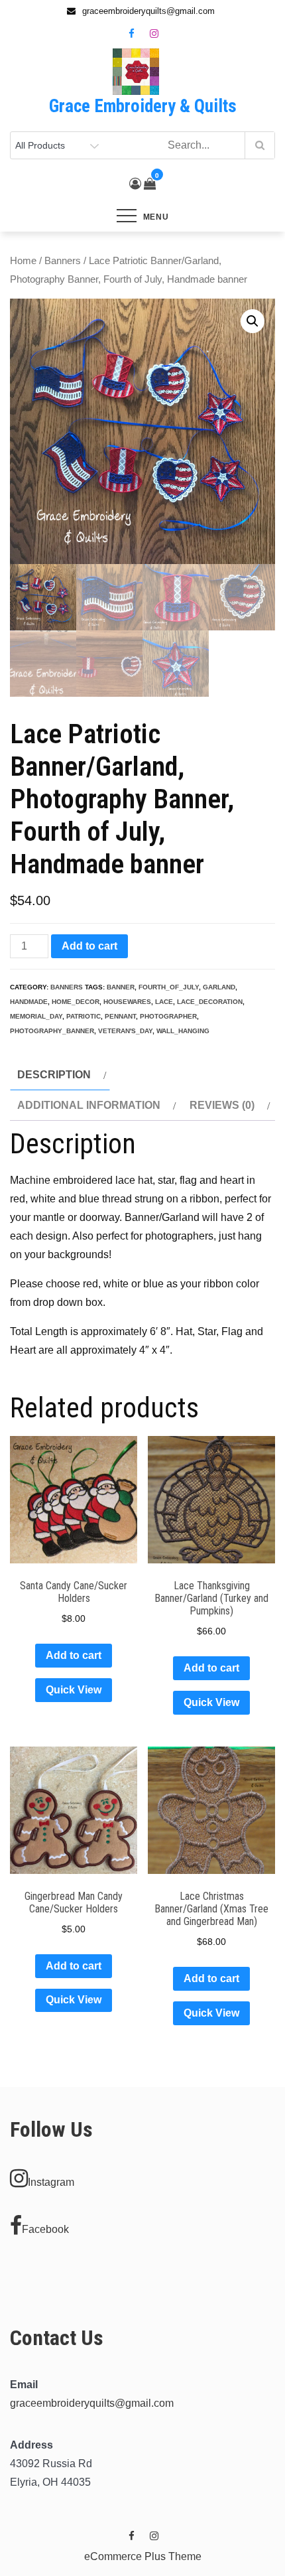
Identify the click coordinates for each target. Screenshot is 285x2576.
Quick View (74, 1690)
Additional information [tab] (89, 1105)
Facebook (45, 2229)
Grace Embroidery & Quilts (143, 106)
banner (121, 987)
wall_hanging (183, 1031)
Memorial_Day (36, 1016)
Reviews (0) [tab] (222, 1105)
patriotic (84, 1016)
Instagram (51, 2182)
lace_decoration (210, 1002)
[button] (253, 321)
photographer (168, 1016)
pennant (120, 1016)
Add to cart (89, 946)
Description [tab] (54, 1075)
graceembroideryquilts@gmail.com (92, 2403)
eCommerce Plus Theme (143, 2556)
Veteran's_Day (125, 1031)
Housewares (127, 1002)
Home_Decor (76, 1002)
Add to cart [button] (74, 1655)
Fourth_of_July (169, 987)
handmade (29, 1002)
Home (23, 261)
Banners (63, 261)
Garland (219, 987)
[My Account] (135, 184)
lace (164, 1002)
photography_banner (52, 1031)
